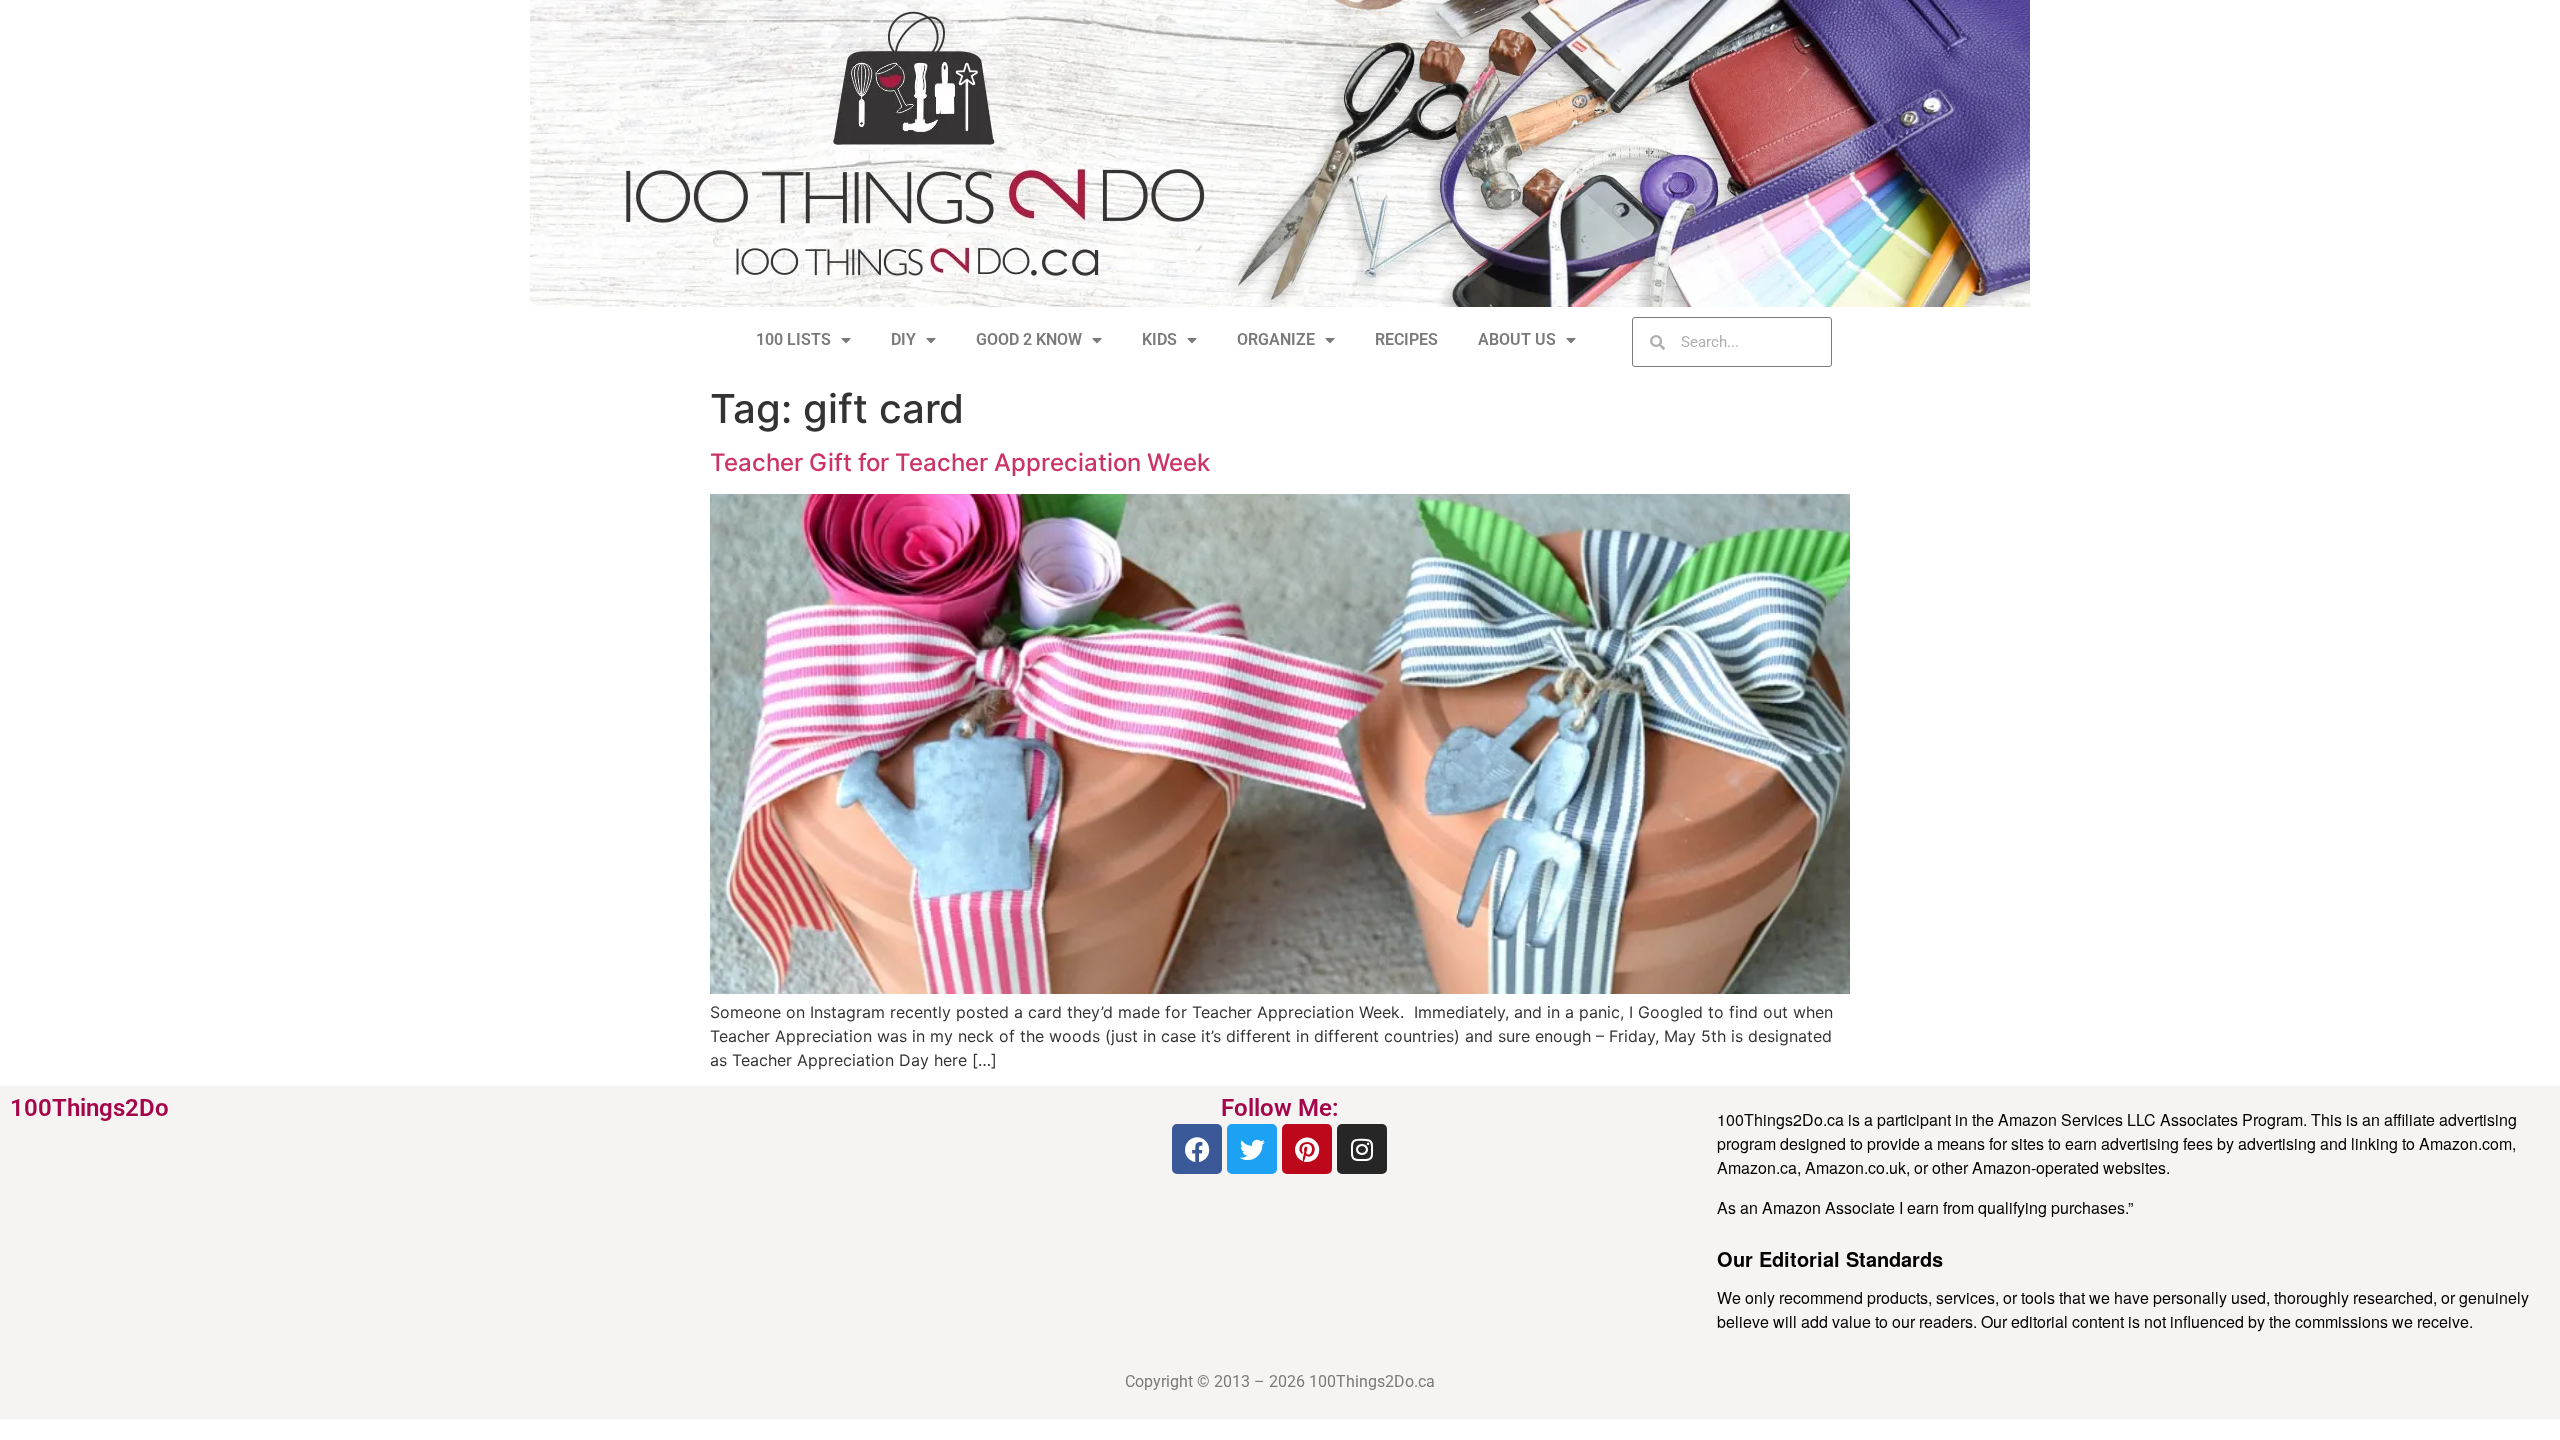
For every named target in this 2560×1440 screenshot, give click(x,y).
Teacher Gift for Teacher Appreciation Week (960, 462)
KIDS (1159, 339)
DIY (903, 339)
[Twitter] (1252, 1149)
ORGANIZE (1276, 339)
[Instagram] (1362, 1149)
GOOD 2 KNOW (1029, 339)
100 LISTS (793, 339)
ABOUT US (1517, 339)
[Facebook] (1197, 1149)
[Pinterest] (1307, 1149)
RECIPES (1406, 339)
